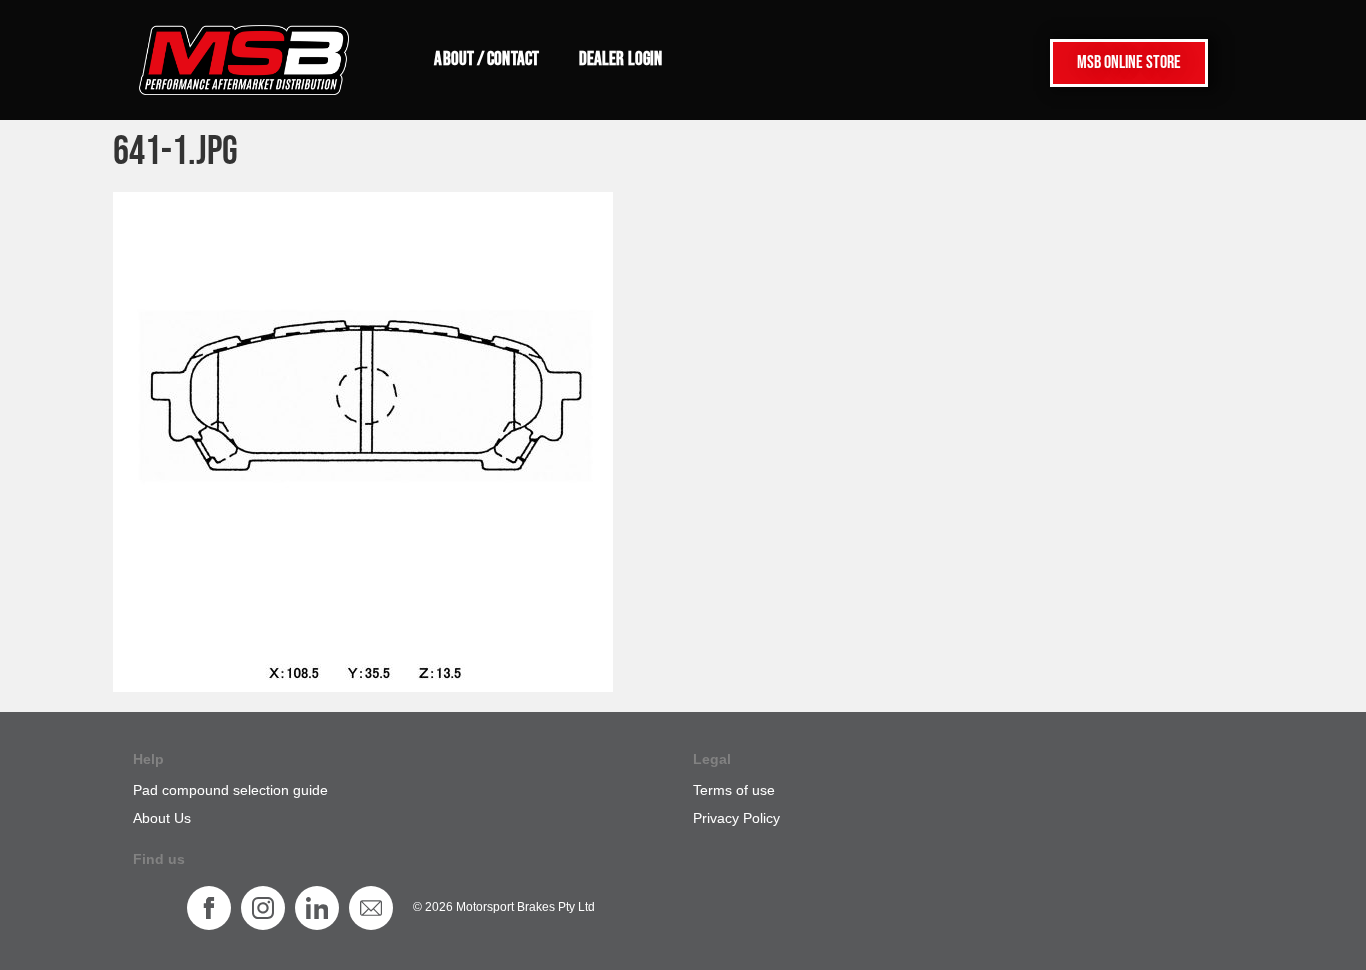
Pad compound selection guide (230, 790)
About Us (162, 818)
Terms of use (734, 790)
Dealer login (620, 59)
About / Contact (486, 59)
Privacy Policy (736, 818)
